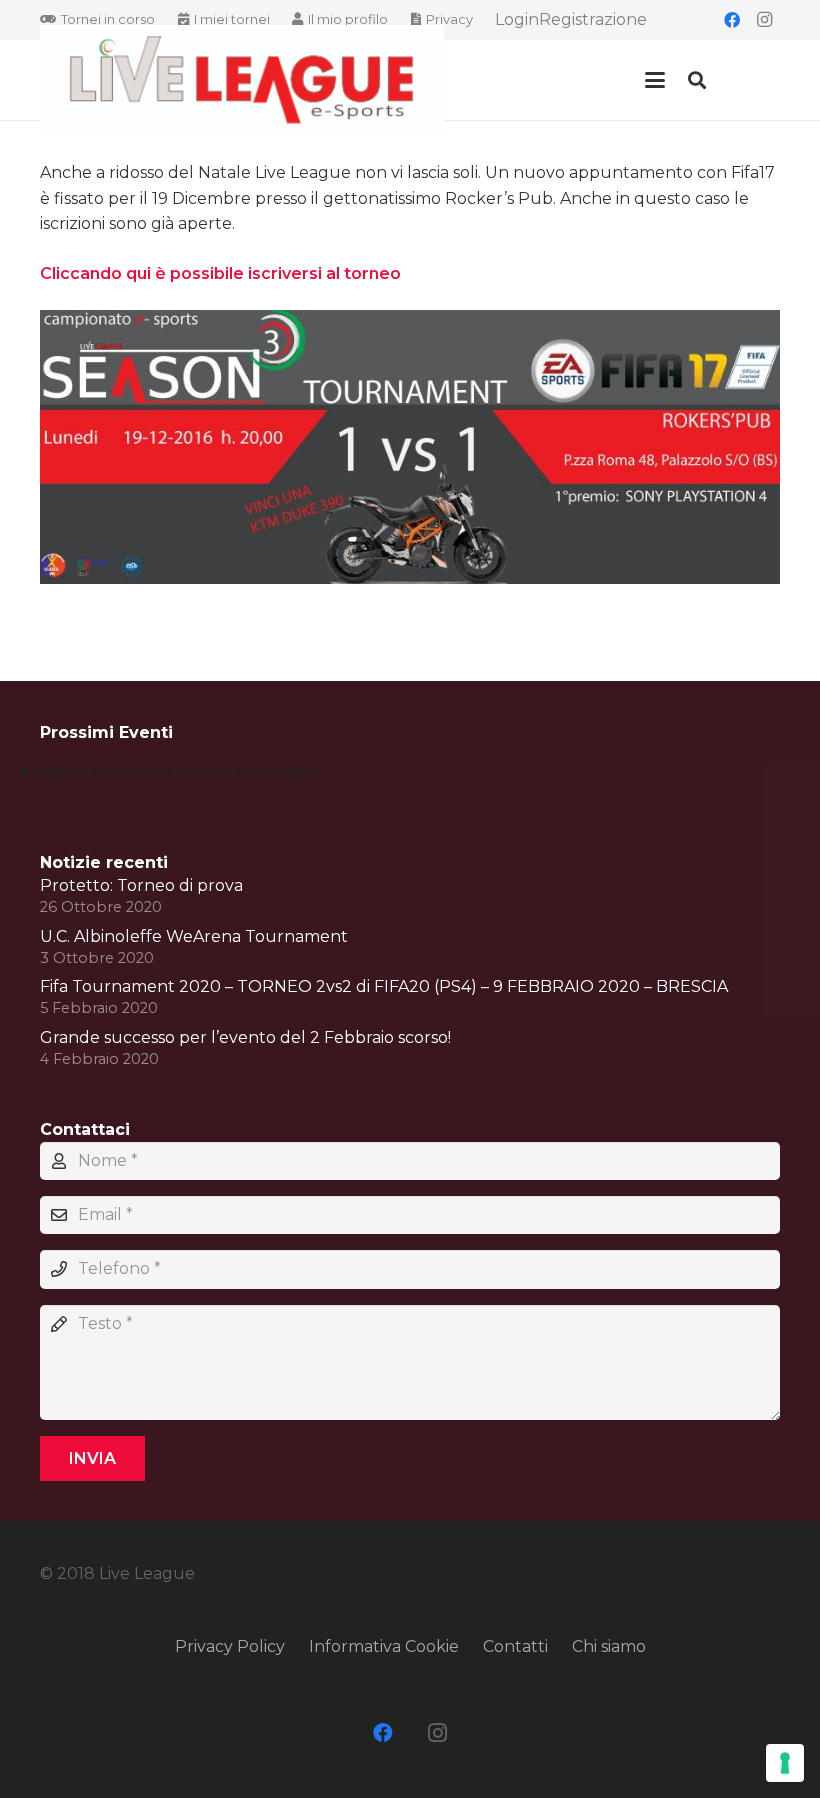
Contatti (515, 1646)
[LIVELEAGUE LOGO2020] (242, 80)
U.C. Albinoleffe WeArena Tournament (194, 936)
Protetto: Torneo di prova (141, 885)
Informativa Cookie (384, 1646)
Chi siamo (609, 1646)
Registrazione (593, 19)
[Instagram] (764, 20)
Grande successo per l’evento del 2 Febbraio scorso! (245, 1037)
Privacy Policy (230, 1646)
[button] (655, 80)
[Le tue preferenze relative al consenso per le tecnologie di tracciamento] (785, 1763)
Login (517, 19)
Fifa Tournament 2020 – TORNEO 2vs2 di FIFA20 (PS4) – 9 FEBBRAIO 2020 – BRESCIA (384, 986)
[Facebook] (732, 20)
